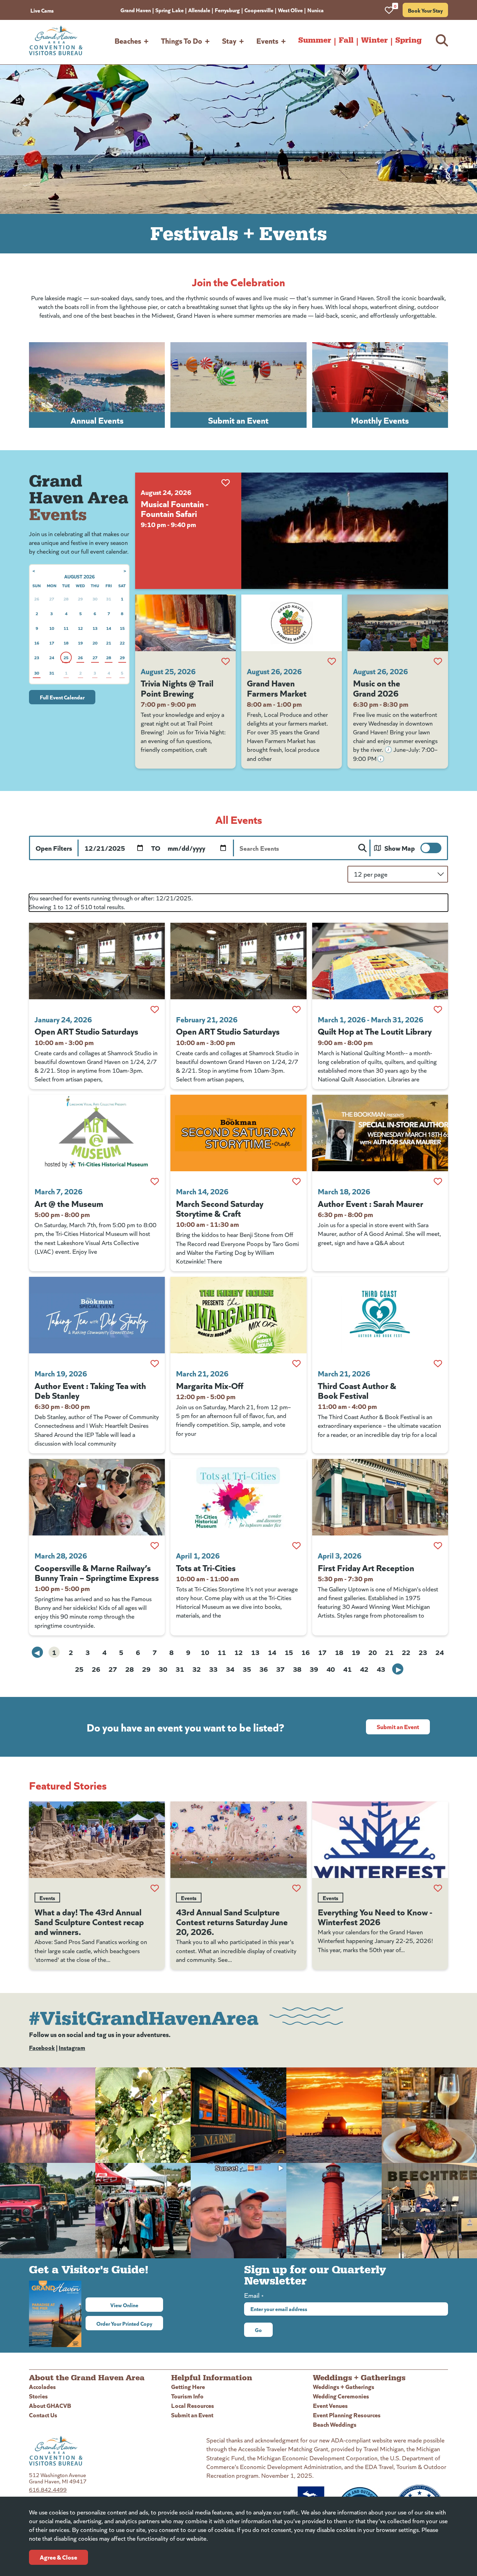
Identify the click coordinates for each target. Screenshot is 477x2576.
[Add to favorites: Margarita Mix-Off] (296, 1363)
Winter (374, 40)
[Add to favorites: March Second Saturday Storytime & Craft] (296, 1181)
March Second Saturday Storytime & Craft (220, 1208)
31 (180, 1669)
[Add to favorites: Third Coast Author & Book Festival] (438, 1363)
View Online (137, 2305)
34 (230, 1669)
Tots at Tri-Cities (206, 1567)
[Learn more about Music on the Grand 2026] (398, 623)
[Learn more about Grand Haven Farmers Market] (292, 623)
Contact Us (43, 2415)
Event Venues (330, 2405)
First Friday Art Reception (366, 1567)
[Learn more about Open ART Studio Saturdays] (97, 961)
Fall (346, 40)
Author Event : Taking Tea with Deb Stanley (90, 1390)
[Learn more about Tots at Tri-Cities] (238, 1497)
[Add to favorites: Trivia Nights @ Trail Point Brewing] (226, 661)
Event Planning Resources (347, 2415)
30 (163, 1669)
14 (272, 1652)
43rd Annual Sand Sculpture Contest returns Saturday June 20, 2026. (232, 1921)
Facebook (42, 2047)
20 (373, 1652)
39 (314, 1669)
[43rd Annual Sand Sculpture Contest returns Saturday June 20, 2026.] (238, 1840)
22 (406, 1652)
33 (213, 1669)
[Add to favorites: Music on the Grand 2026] (438, 661)
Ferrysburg (227, 10)
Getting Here (188, 2386)
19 (356, 1652)
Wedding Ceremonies (341, 2396)
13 (255, 1652)
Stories (38, 2396)
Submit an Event (398, 1726)
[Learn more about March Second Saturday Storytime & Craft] (238, 1133)
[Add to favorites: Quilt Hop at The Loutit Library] (438, 1009)
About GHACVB (50, 2405)
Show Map (400, 848)
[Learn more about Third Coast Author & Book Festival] (380, 1315)
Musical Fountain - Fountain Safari (175, 508)
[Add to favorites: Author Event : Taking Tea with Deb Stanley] (155, 1363)
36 (264, 1669)
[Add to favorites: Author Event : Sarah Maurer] (438, 1181)
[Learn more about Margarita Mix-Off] (238, 1315)
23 (423, 1652)
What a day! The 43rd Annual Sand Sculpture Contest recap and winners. (89, 1921)
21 (389, 1652)
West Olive (290, 10)
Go (258, 2330)
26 (96, 1669)
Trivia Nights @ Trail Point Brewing (177, 688)
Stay (229, 40)
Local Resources (193, 2405)
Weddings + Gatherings (344, 2386)
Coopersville (259, 10)
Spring (408, 40)
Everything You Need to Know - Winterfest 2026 (375, 1916)
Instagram (72, 2047)
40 (331, 1669)
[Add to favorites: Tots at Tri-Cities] (296, 1546)
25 (79, 1669)
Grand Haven (136, 10)
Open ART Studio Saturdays (86, 1031)
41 (347, 1669)
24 (440, 1652)
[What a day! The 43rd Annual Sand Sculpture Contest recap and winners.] (97, 1840)
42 (364, 1669)
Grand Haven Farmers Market (277, 688)
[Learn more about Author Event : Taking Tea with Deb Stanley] (97, 1315)
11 (222, 1652)
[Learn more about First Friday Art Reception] (380, 1497)
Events (267, 40)
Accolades (42, 2386)
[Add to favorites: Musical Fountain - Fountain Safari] (226, 483)
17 (322, 1652)
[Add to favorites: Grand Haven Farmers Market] (332, 661)
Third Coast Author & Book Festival (357, 1390)
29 (146, 1669)
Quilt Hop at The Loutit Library (375, 1031)
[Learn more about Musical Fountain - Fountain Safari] (345, 531)
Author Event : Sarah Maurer (370, 1203)
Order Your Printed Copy (124, 2323)
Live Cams (42, 10)
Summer (315, 40)
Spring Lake (170, 10)
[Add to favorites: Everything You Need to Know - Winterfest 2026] (438, 1888)
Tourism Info (187, 2396)
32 (197, 1669)
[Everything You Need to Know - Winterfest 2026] (380, 1840)
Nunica (315, 10)
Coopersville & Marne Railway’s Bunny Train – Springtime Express (97, 1572)
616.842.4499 (48, 2489)
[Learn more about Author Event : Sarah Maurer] (380, 1133)
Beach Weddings (335, 2424)
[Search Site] (442, 40)
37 (280, 1669)
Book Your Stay (425, 10)
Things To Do (182, 40)
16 (306, 1652)
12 (239, 1652)
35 (247, 1669)
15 (289, 1652)
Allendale (199, 10)
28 (130, 1669)
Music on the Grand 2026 (377, 688)
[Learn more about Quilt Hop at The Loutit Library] (380, 961)
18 (339, 1652)
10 (205, 1652)
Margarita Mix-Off (210, 1385)
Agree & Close (58, 2557)
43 (381, 1669)
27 (113, 1669)
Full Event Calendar (62, 697)
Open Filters (54, 848)
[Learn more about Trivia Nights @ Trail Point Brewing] (185, 623)
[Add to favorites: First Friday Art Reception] (438, 1546)
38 (297, 1669)
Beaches (128, 40)
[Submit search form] (362, 848)
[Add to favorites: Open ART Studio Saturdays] (155, 1009)
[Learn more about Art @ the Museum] (97, 1133)
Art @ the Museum (69, 1203)
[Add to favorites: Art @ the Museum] (155, 1181)
